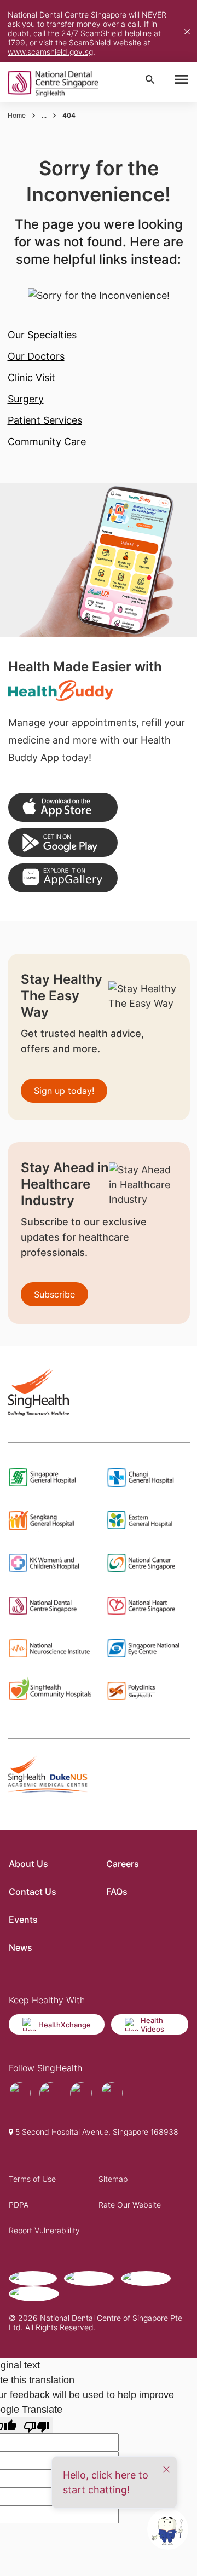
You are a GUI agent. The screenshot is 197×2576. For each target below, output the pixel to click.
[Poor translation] (37, 2425)
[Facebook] (20, 2093)
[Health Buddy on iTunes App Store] (63, 807)
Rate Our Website (130, 2205)
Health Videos (152, 2025)
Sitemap (113, 2179)
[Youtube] (50, 2093)
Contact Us (33, 1892)
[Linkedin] (112, 2093)
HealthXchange (65, 2025)
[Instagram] (81, 2093)
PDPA (19, 2205)
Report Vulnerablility (44, 2230)
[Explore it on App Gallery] (63, 878)
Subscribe (54, 1294)
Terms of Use (32, 2179)
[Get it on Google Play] (63, 843)
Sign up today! (64, 1091)
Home (17, 115)
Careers (123, 1864)
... (44, 115)
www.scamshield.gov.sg (50, 52)
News (21, 1947)
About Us (28, 1864)
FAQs (117, 1892)
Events (23, 1920)
